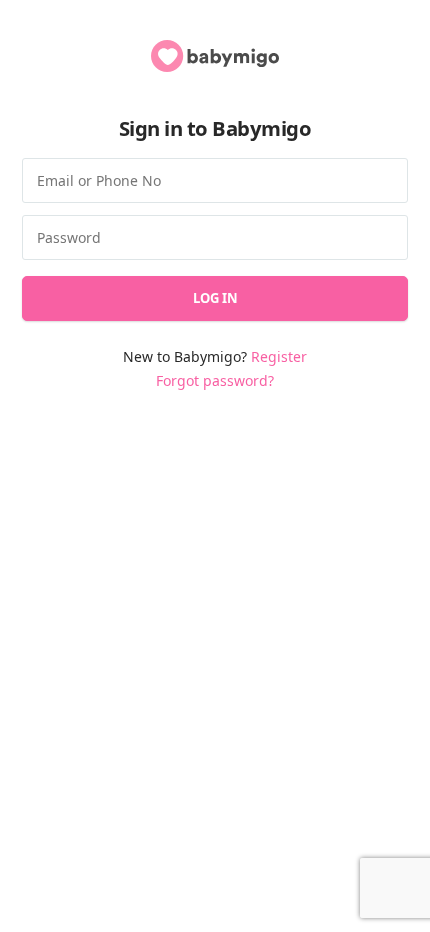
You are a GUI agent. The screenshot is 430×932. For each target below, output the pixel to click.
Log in (215, 298)
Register (279, 356)
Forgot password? (215, 380)
